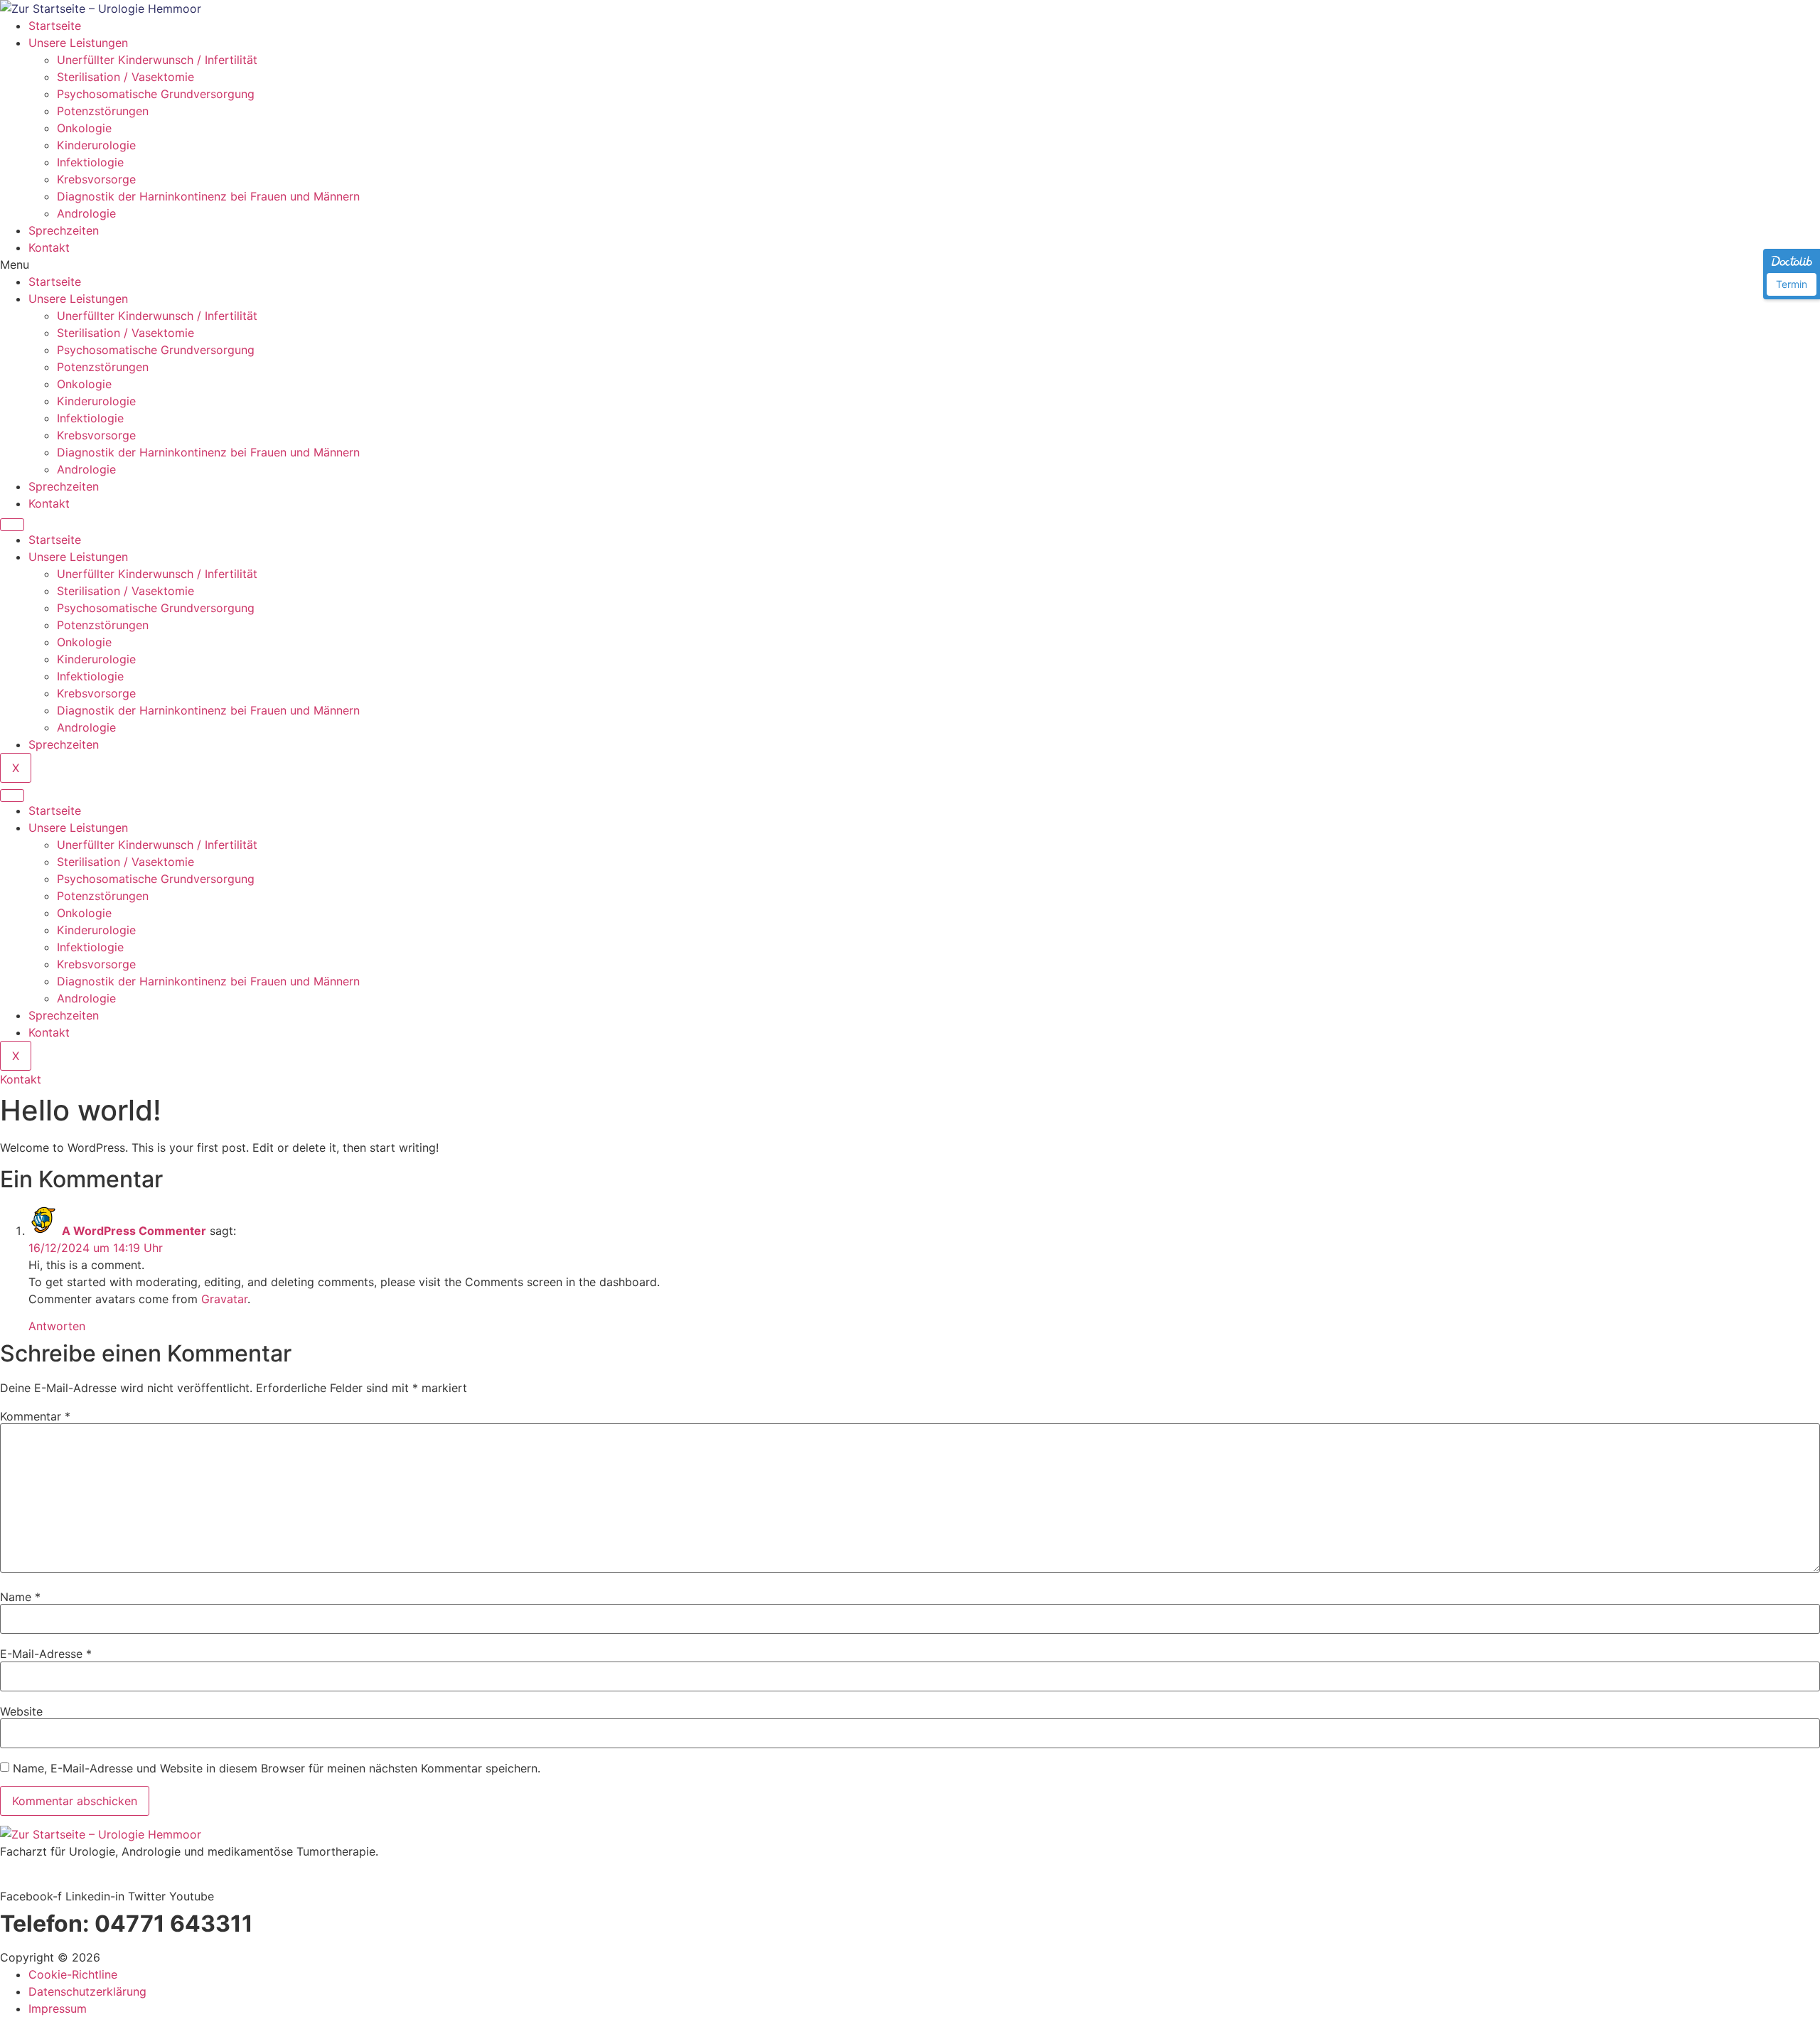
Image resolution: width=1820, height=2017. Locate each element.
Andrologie (86, 213)
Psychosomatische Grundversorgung (157, 94)
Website (21, 1711)
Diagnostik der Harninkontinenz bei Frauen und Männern (208, 196)
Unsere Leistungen (78, 43)
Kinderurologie (96, 145)
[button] (910, 264)
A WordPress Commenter (134, 1231)
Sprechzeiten (64, 230)
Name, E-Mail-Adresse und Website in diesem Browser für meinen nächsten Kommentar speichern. (277, 1768)
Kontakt (49, 247)
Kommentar (35, 1416)
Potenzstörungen (103, 111)
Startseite (55, 26)
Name (20, 1597)
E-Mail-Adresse (46, 1654)
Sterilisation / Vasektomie (125, 77)
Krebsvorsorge (96, 179)
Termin (1792, 284)
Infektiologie (90, 162)
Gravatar (224, 1299)
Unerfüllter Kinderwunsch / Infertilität (157, 60)
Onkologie (84, 128)
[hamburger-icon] (12, 525)
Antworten (57, 1326)
